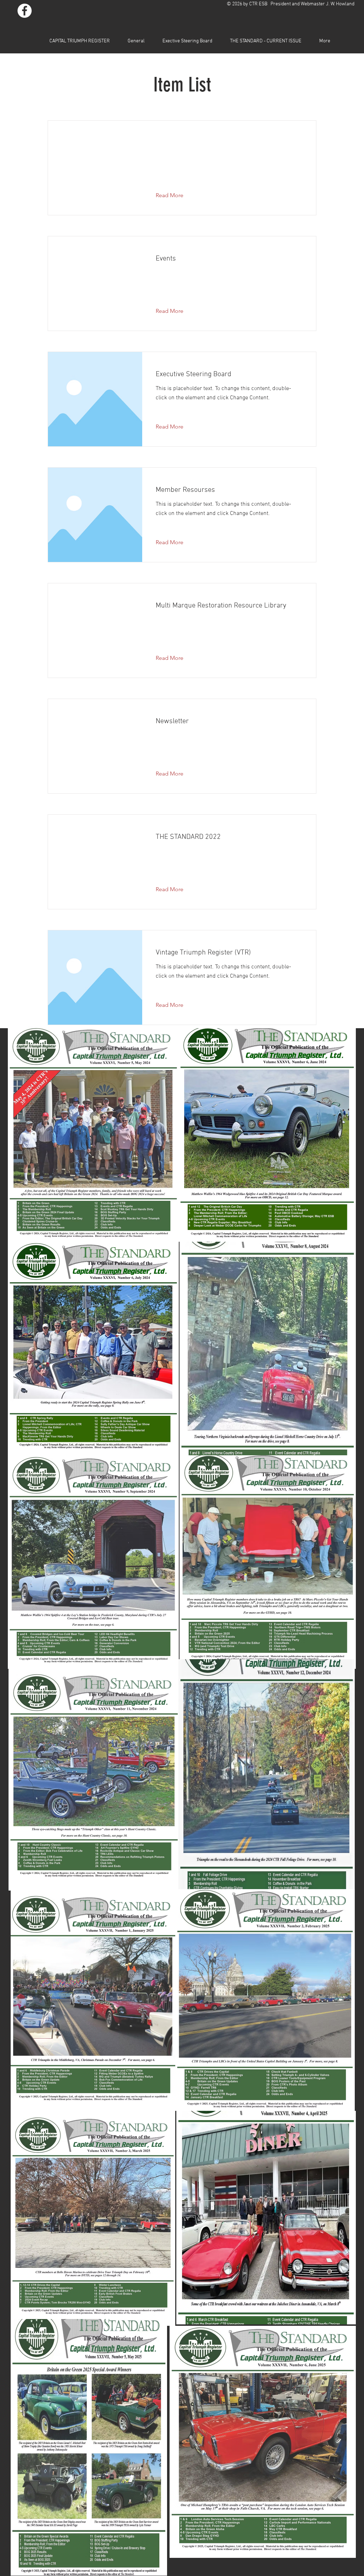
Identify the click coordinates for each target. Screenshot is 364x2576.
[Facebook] (25, 11)
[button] (175, 195)
